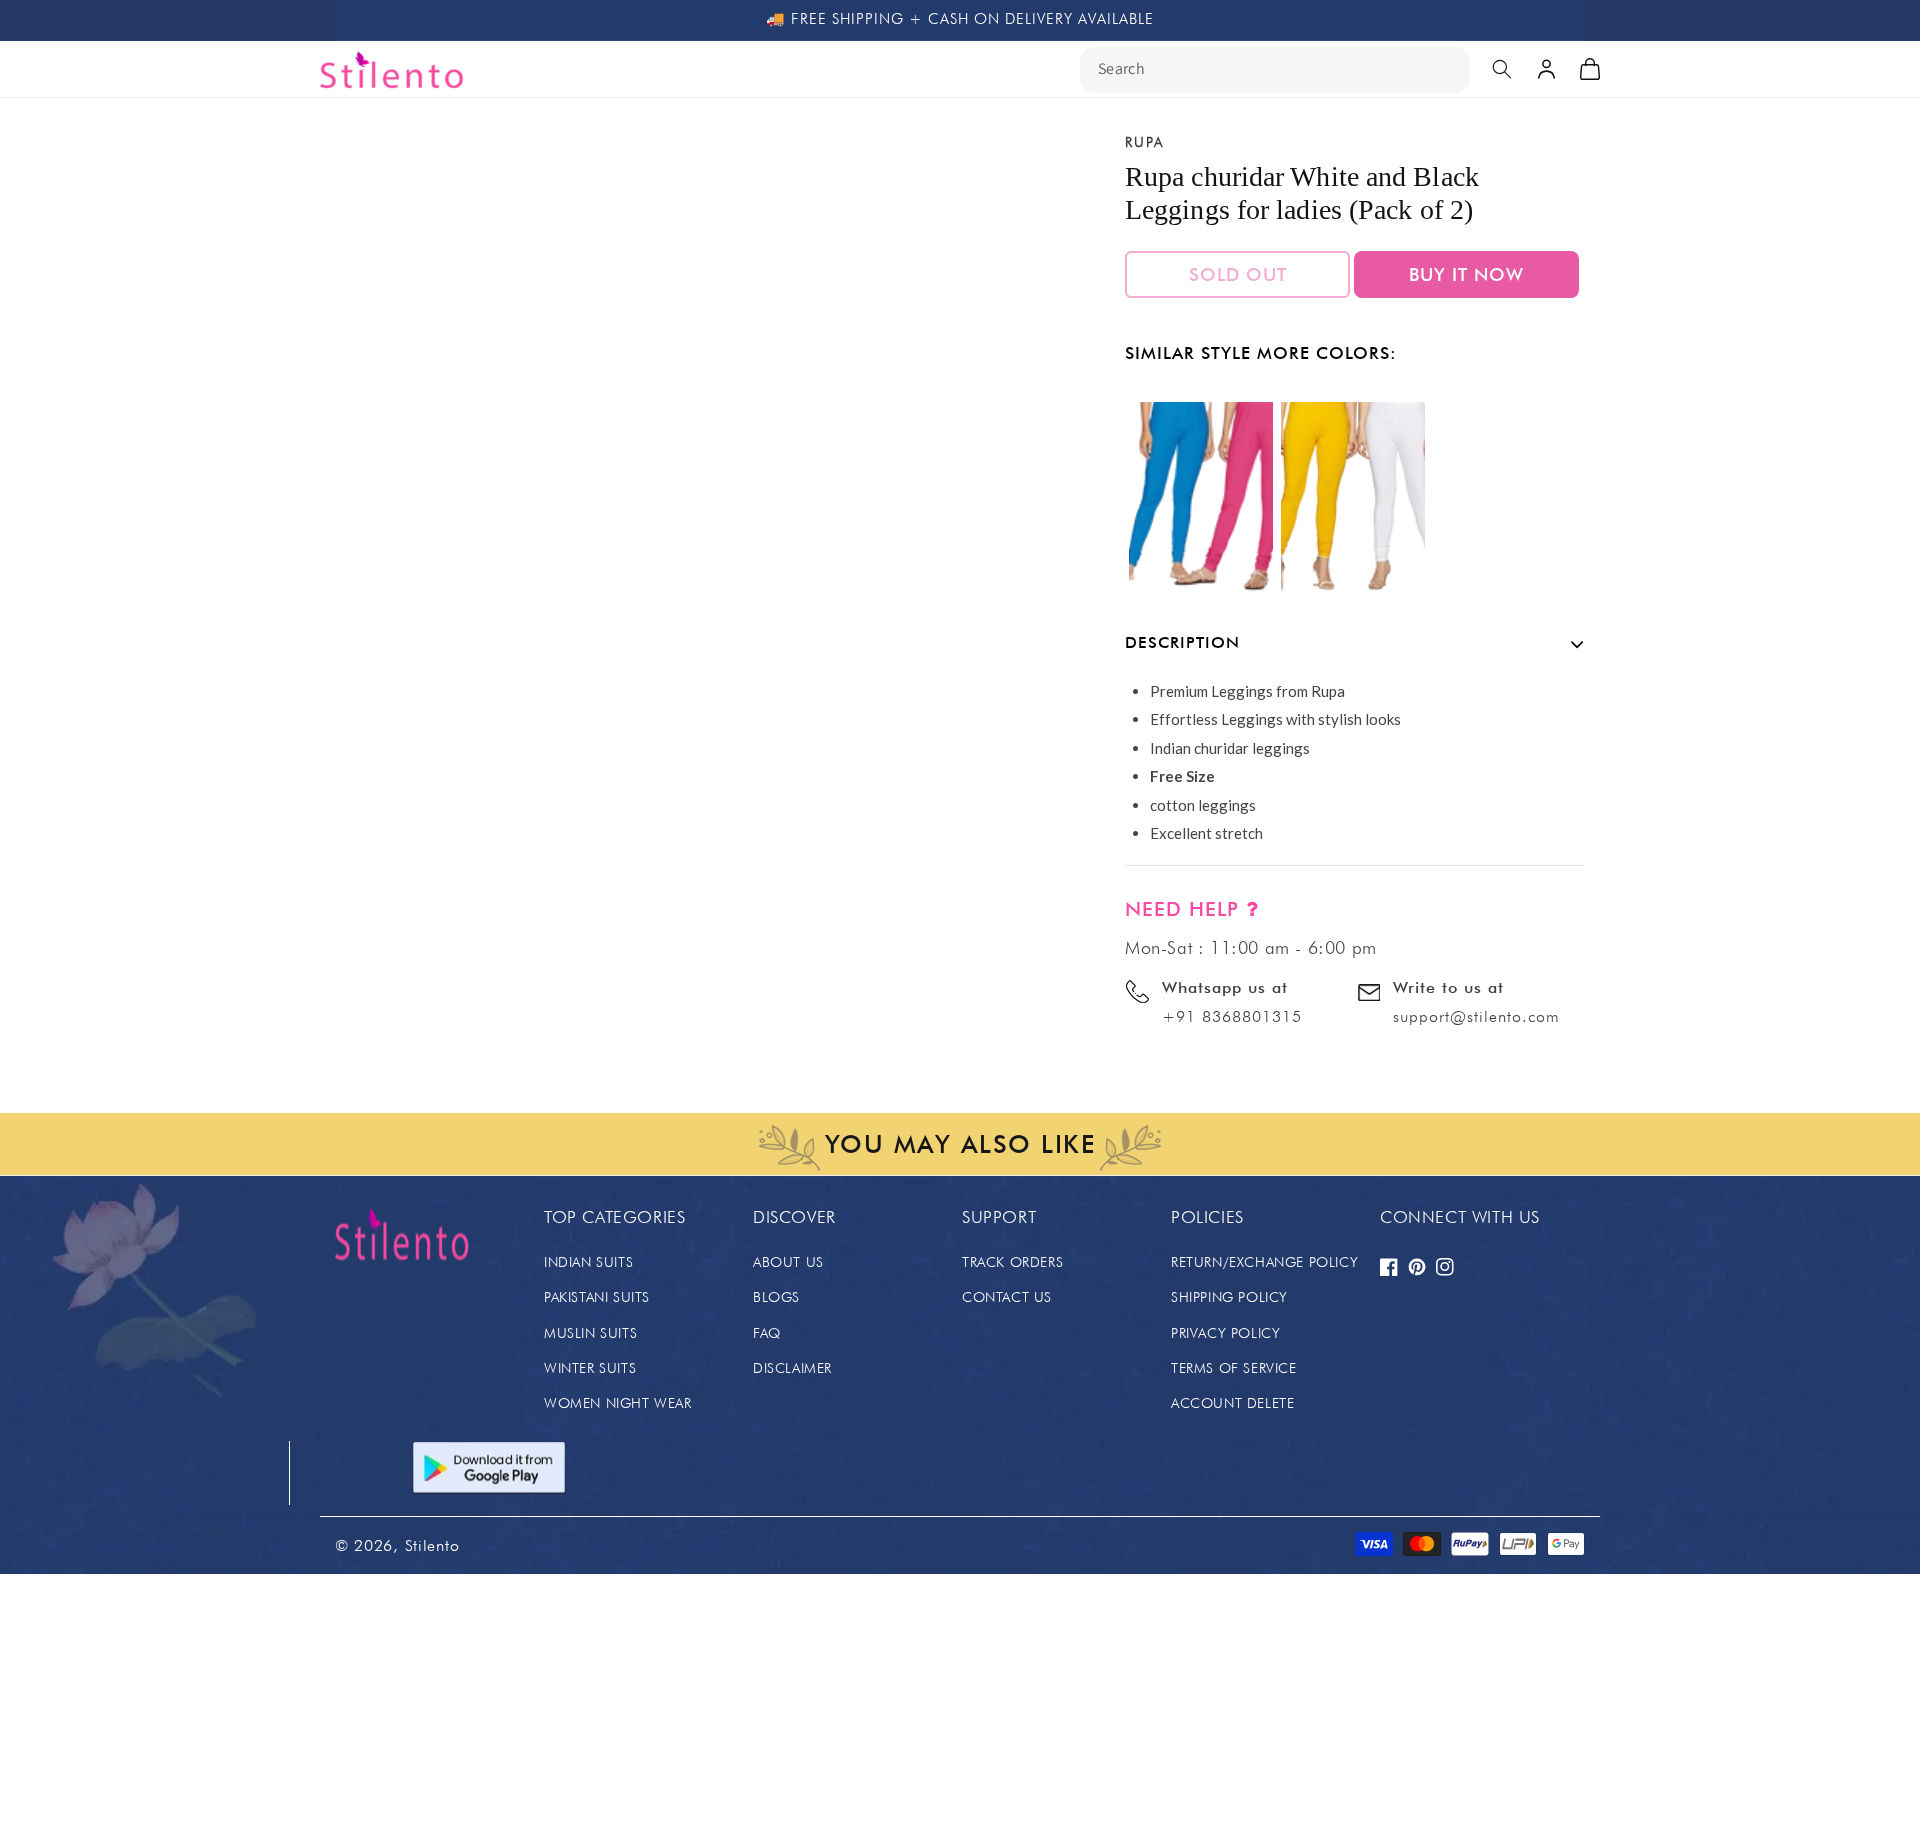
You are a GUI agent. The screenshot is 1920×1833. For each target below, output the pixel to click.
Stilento (432, 1545)
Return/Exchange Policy (1264, 1262)
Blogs (776, 1297)
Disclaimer (792, 1368)
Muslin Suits (590, 1333)
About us (788, 1262)
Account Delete (1232, 1403)
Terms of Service (1234, 1368)
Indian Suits (588, 1262)
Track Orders (1012, 1262)
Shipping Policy (1229, 1297)
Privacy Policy (1225, 1333)
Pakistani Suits (597, 1297)
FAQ (767, 1333)
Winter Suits (590, 1368)
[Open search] (1502, 69)
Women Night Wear (618, 1403)
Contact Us (1007, 1297)
